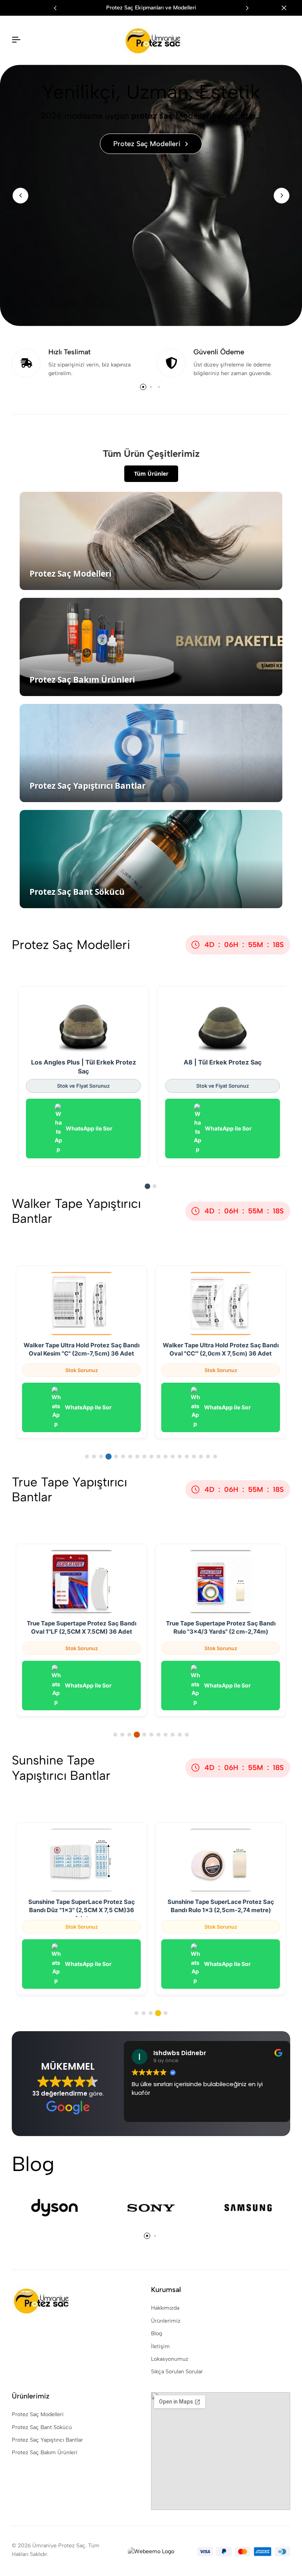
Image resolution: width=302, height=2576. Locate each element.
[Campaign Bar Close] (288, 8)
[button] (247, 8)
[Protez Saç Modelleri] (151, 195)
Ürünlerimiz (166, 2321)
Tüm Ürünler (151, 474)
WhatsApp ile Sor (89, 1128)
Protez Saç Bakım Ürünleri (45, 2452)
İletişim (160, 2346)
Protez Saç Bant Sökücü (42, 2427)
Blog (157, 2333)
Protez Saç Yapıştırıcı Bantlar (47, 2440)
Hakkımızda (165, 2308)
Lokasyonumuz (170, 2359)
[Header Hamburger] (16, 40)
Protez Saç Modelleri (38, 2414)
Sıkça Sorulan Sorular (177, 2372)
